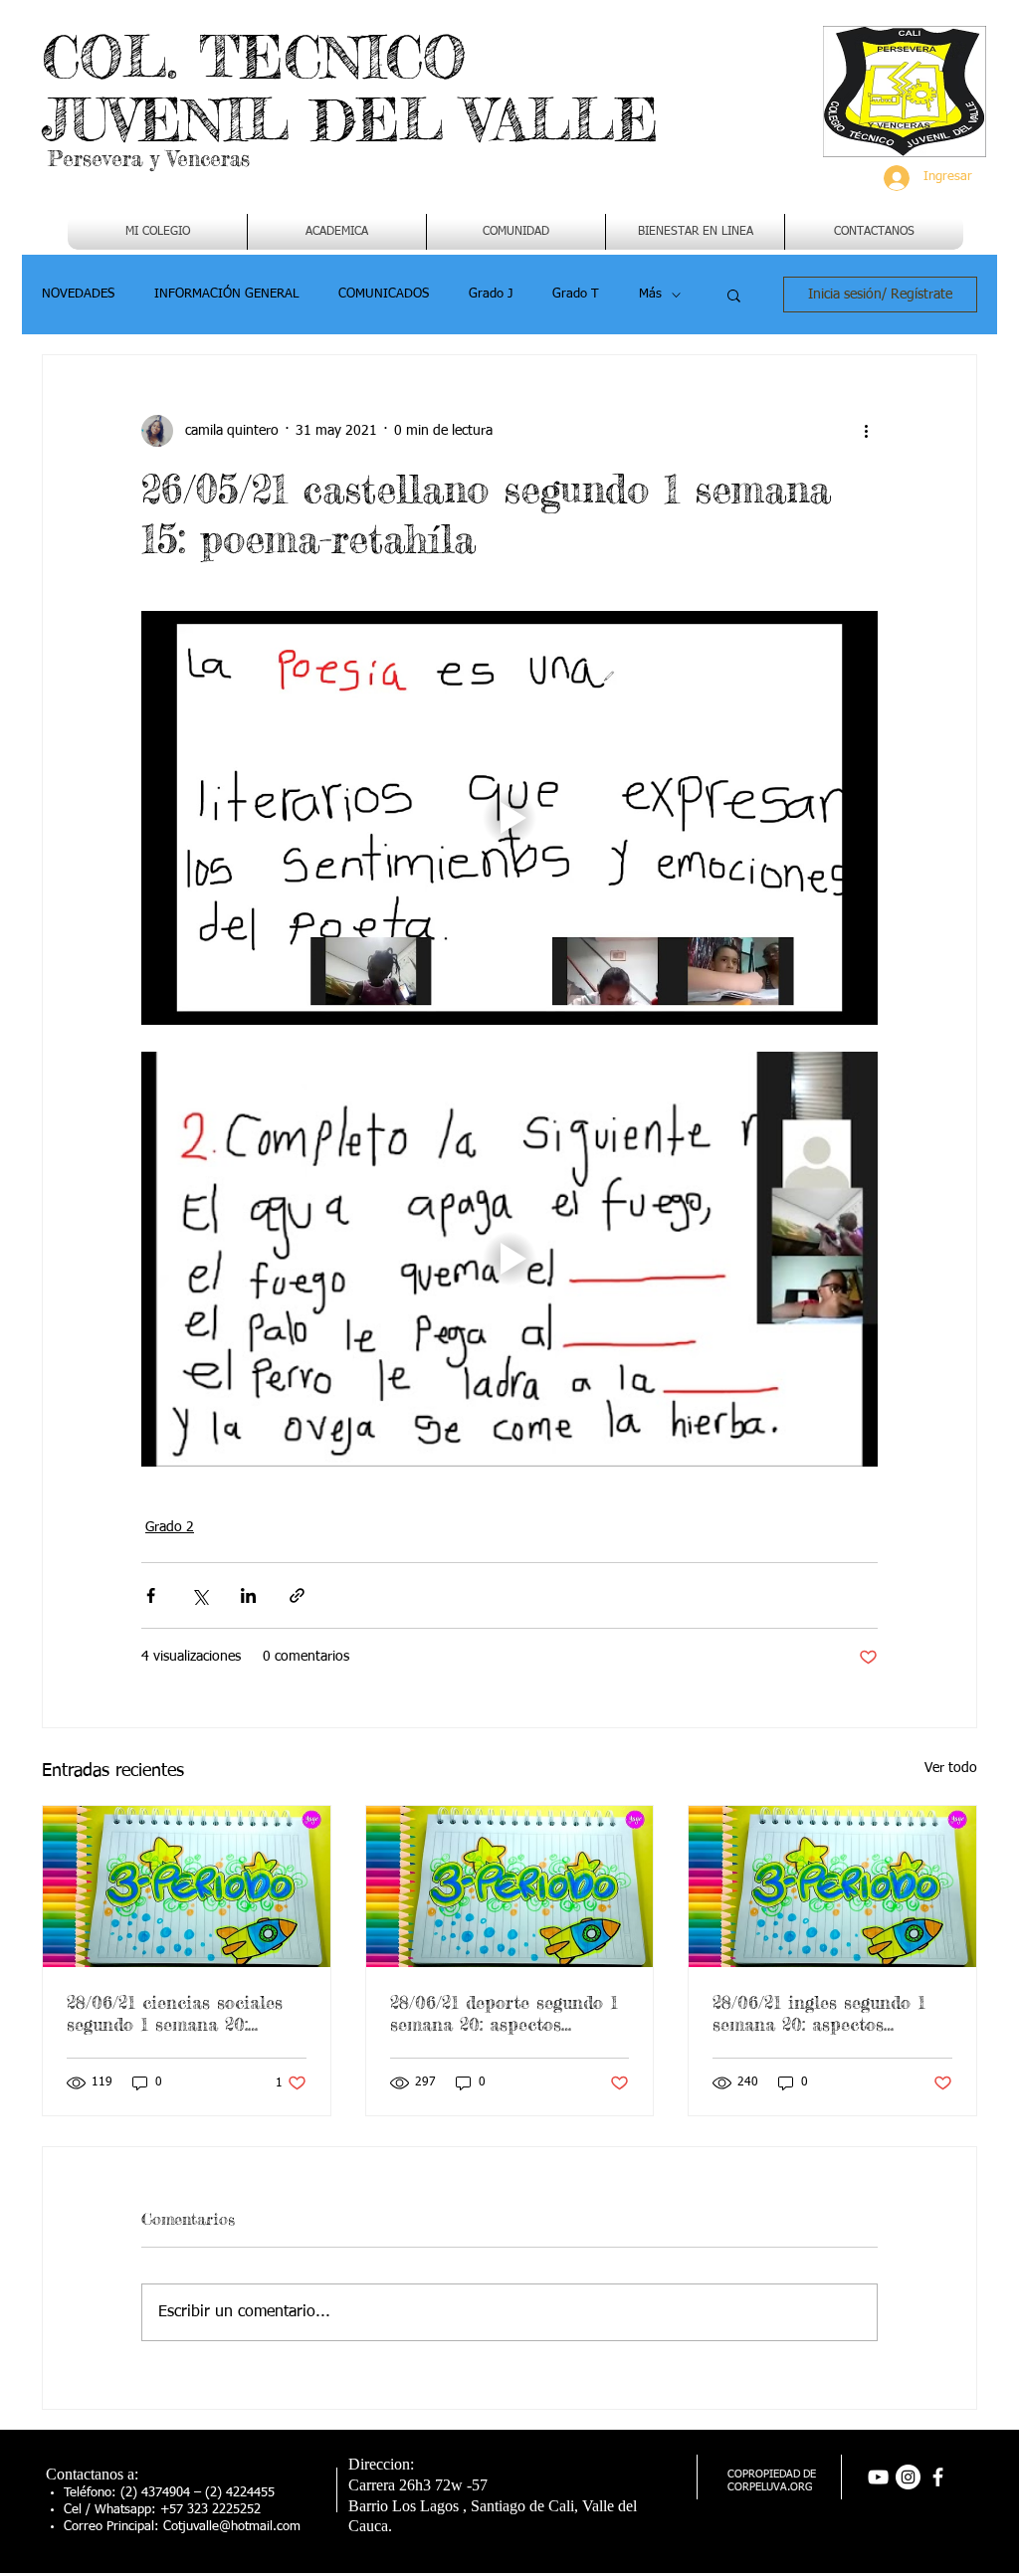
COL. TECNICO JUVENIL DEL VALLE (350, 88)
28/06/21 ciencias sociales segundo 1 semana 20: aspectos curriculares (175, 2013)
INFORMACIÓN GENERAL (226, 294)
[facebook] (938, 2477)
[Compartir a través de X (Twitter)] (200, 1595)
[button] (337, 232)
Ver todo (951, 1768)
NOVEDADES (78, 294)
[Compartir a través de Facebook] (151, 1595)
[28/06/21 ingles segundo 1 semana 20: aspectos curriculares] (832, 1886)
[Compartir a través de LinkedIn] (248, 1595)
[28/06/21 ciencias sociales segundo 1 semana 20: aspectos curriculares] (187, 1886)
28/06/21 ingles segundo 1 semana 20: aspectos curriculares (819, 2013)
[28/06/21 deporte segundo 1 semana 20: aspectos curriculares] (510, 1886)
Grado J (491, 294)
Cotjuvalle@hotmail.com (232, 2527)
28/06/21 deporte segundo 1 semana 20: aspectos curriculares (504, 2013)
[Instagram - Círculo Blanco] (908, 2477)
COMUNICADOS (384, 294)
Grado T (576, 294)
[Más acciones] (866, 431)
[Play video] (509, 818)
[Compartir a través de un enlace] (297, 1595)
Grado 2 (170, 1527)
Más (650, 294)
